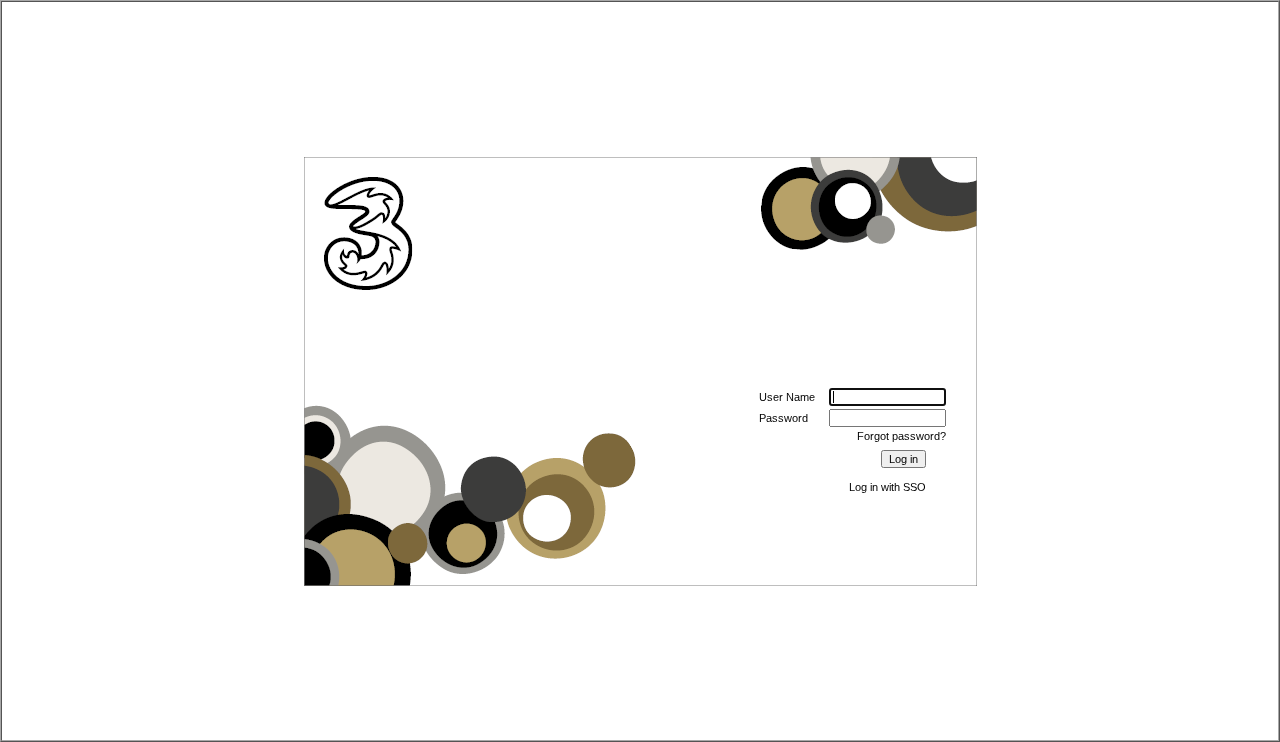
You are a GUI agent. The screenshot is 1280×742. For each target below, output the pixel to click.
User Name (787, 397)
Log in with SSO (887, 487)
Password (783, 418)
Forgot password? (901, 436)
